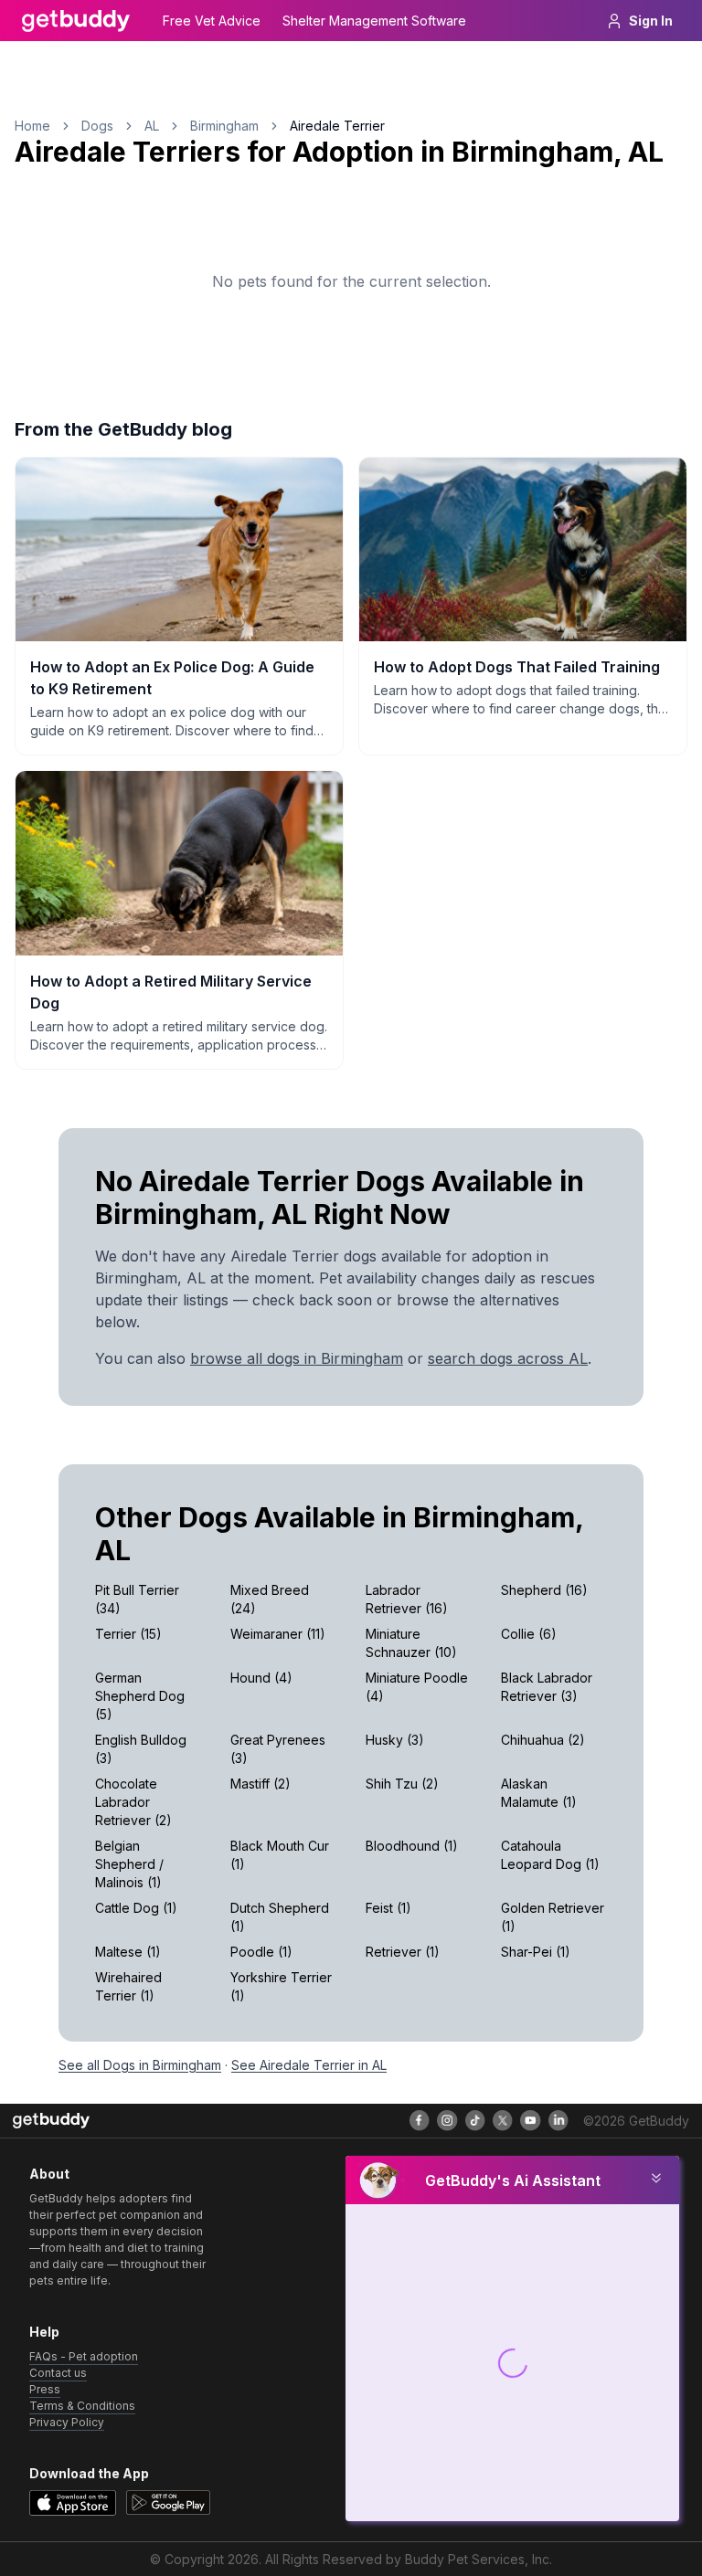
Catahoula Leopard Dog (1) (550, 1855)
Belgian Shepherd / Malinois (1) (129, 1864)
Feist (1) (388, 1908)
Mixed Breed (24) (270, 1599)
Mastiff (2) (261, 1784)
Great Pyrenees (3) (278, 1749)
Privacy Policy (67, 2422)
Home (32, 126)
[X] (503, 2120)
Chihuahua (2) (543, 1740)
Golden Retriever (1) (553, 1917)
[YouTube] (530, 2120)
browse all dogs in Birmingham (297, 1358)
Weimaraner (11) (278, 1634)
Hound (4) (261, 1678)
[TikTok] (475, 2120)
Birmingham (224, 126)
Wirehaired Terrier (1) (128, 1986)
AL (152, 126)
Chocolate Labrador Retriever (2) (133, 1802)
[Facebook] (420, 2120)
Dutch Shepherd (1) (280, 1917)
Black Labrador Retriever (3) (547, 1687)
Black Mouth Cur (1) (280, 1855)
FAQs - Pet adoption (84, 2356)
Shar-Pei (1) (536, 1952)
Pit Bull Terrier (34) (137, 1599)
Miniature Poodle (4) (417, 1687)
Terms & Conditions (82, 2406)
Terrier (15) (128, 1634)
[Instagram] (447, 2120)
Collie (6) (529, 1634)
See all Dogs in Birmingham (140, 2065)
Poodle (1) (261, 1952)
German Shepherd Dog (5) (140, 1696)
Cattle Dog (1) (136, 1908)
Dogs (97, 126)
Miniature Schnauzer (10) (411, 1643)
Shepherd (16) (544, 1590)
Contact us (58, 2373)
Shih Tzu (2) (402, 1784)
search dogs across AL (508, 1358)
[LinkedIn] (558, 2120)
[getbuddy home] (51, 2121)
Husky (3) (395, 1740)
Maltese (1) (128, 1952)
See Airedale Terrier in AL (309, 2065)
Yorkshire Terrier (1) (281, 1986)
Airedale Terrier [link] (337, 126)
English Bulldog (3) (141, 1749)
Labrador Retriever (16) (407, 1599)
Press (45, 2389)
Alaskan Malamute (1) (539, 1793)
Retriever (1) (403, 1952)
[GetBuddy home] (76, 21)
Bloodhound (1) (412, 1846)
